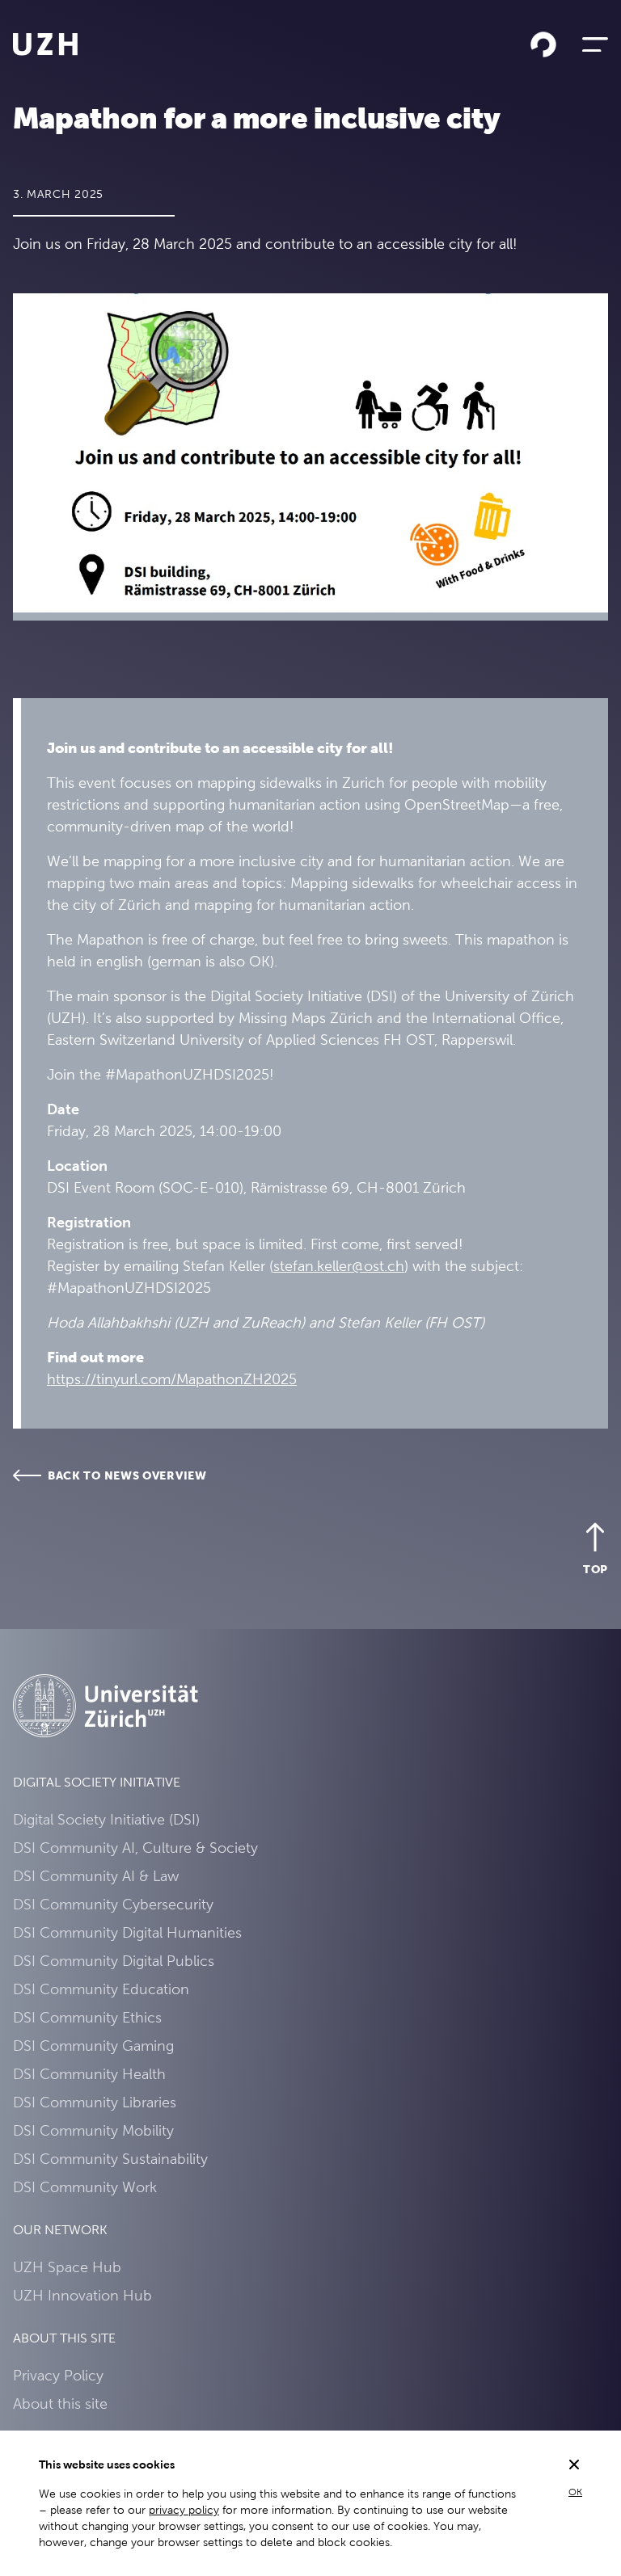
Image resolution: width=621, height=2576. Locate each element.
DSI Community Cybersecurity (113, 1904)
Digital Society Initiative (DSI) (106, 1819)
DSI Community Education (101, 1989)
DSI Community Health (89, 2074)
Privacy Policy (58, 2375)
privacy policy (184, 2510)
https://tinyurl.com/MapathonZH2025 (172, 1379)
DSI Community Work (85, 2187)
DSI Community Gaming (93, 2046)
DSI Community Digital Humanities (127, 1932)
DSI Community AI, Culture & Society (135, 1848)
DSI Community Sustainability (110, 2159)
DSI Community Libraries (95, 2102)
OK (575, 2492)
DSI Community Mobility (93, 2130)
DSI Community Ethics (87, 2017)
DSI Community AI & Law (96, 1876)
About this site (60, 2403)
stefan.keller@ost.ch (339, 1266)
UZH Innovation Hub (82, 2295)
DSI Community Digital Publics (114, 1961)
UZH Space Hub (67, 2267)
